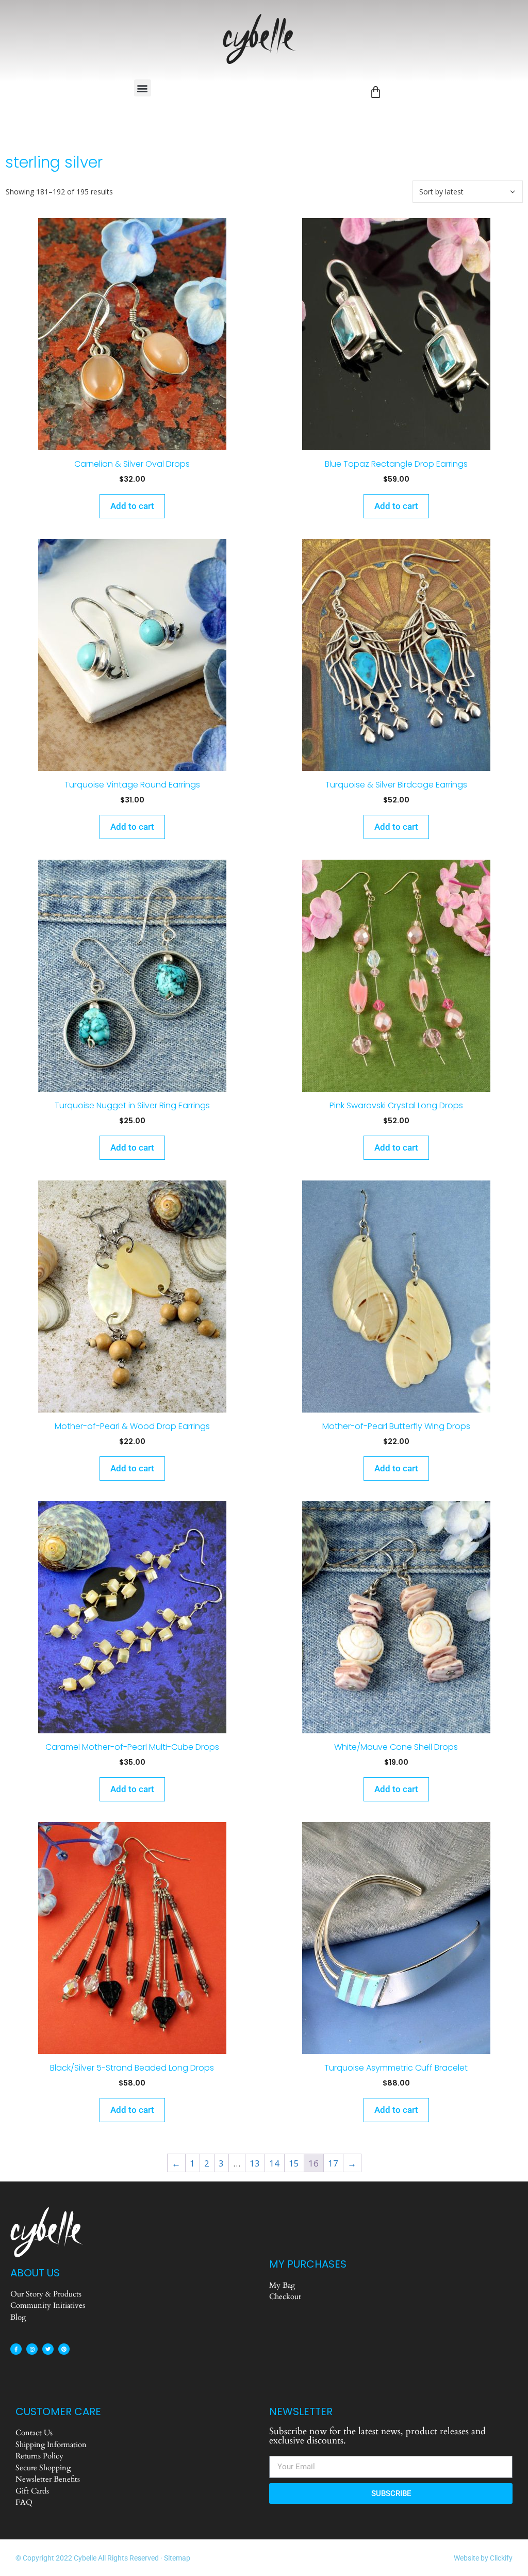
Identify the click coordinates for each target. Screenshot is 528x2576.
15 (294, 2163)
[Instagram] (32, 2349)
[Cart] (376, 92)
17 (333, 2163)
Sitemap (177, 2558)
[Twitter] (48, 2349)
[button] (143, 88)
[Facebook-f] (16, 2349)
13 (255, 2163)
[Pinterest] (64, 2349)
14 (274, 2163)
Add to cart (132, 506)
